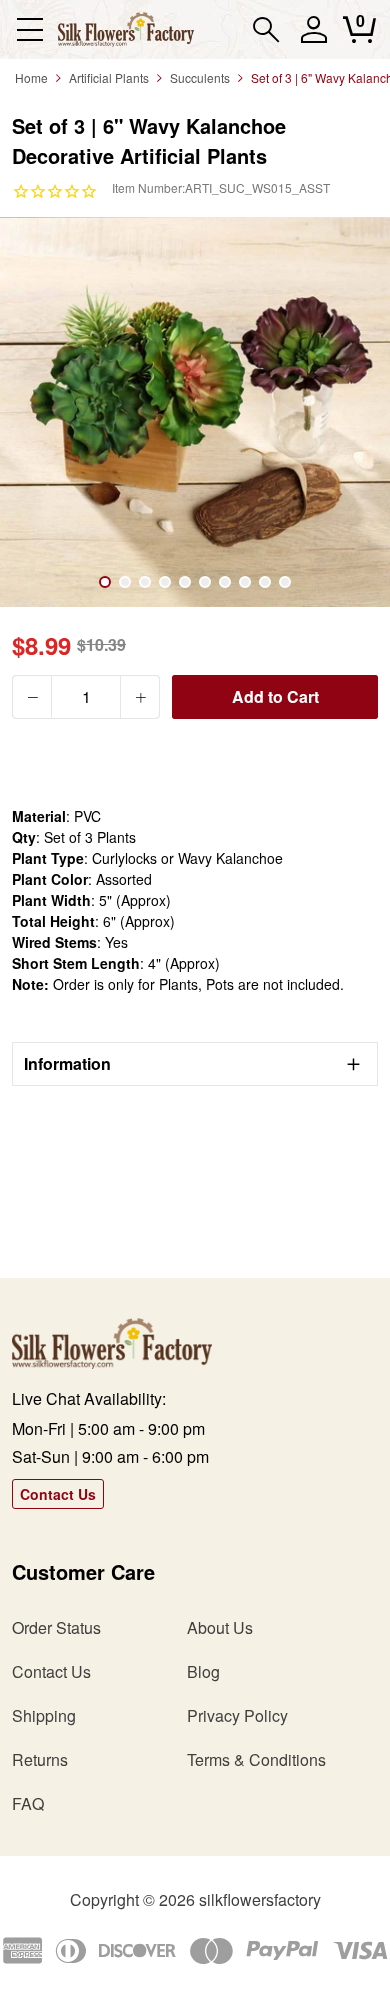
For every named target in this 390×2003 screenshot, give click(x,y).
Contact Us (58, 1494)
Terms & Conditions (256, 1759)
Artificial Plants (109, 77)
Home (31, 77)
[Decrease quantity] (32, 697)
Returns (40, 1759)
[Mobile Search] (266, 29)
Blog (203, 1671)
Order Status (56, 1627)
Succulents (200, 77)
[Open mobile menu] (29, 29)
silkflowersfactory (260, 1899)
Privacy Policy (237, 1715)
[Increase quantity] (140, 697)
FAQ (28, 1803)
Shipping (44, 1715)
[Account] (313, 38)
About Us (220, 1627)
